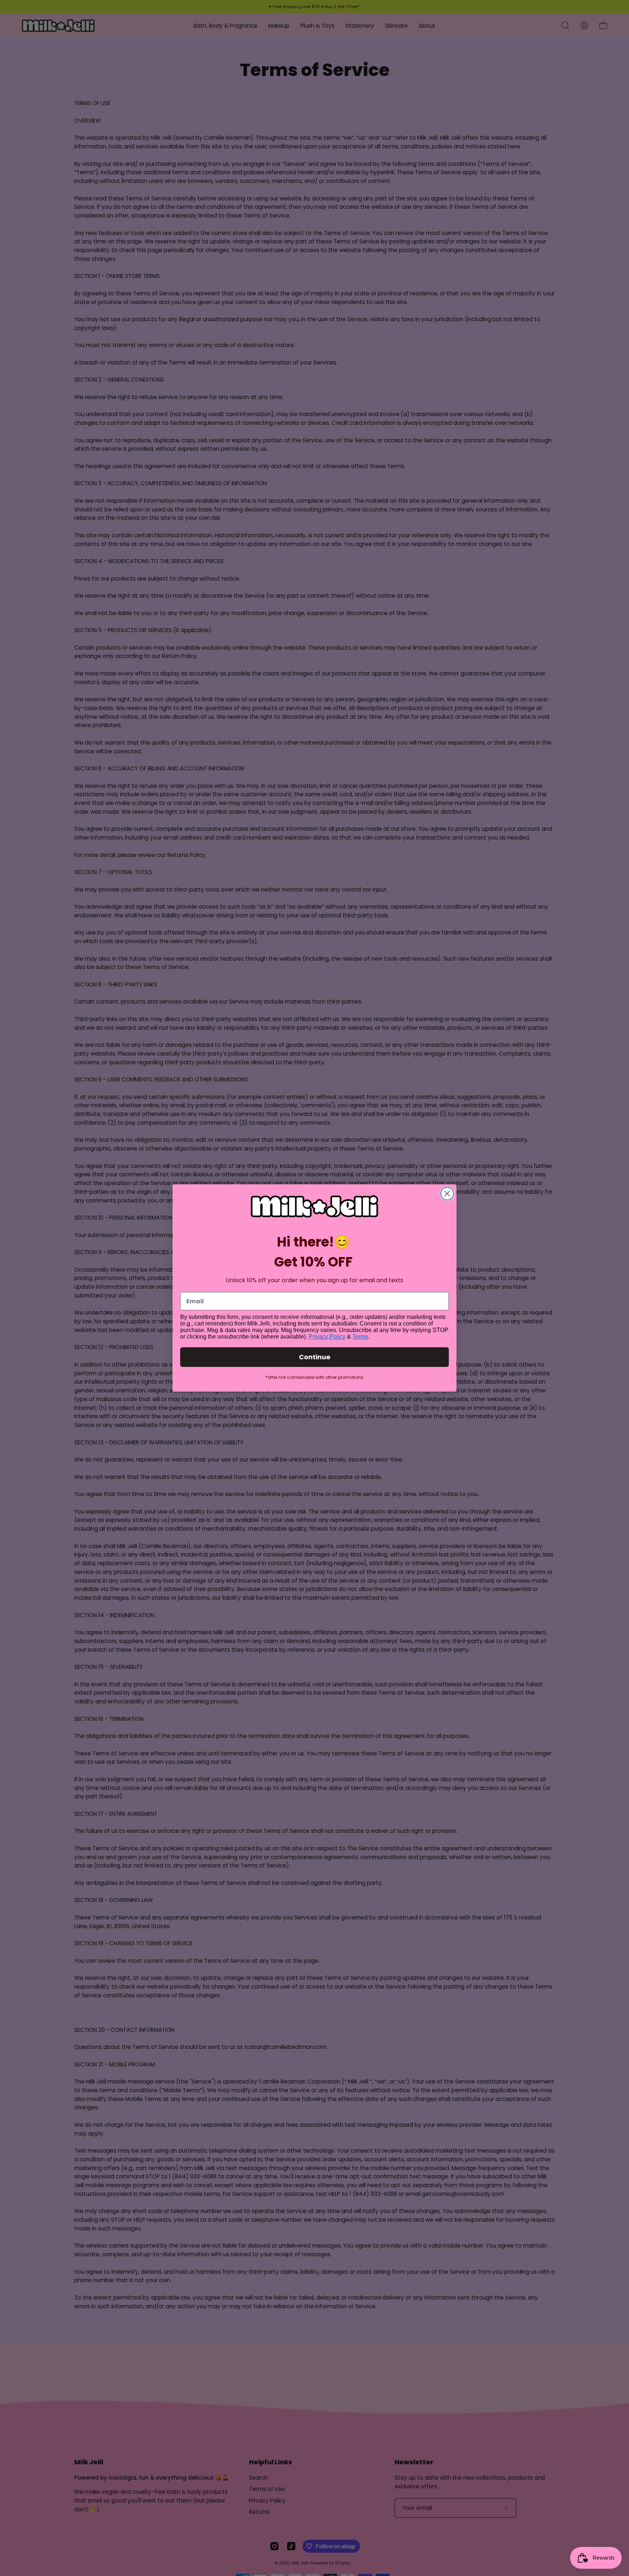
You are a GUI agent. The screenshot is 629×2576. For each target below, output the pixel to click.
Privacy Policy (327, 1337)
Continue (315, 1357)
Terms (360, 1337)
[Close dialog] (447, 1194)
